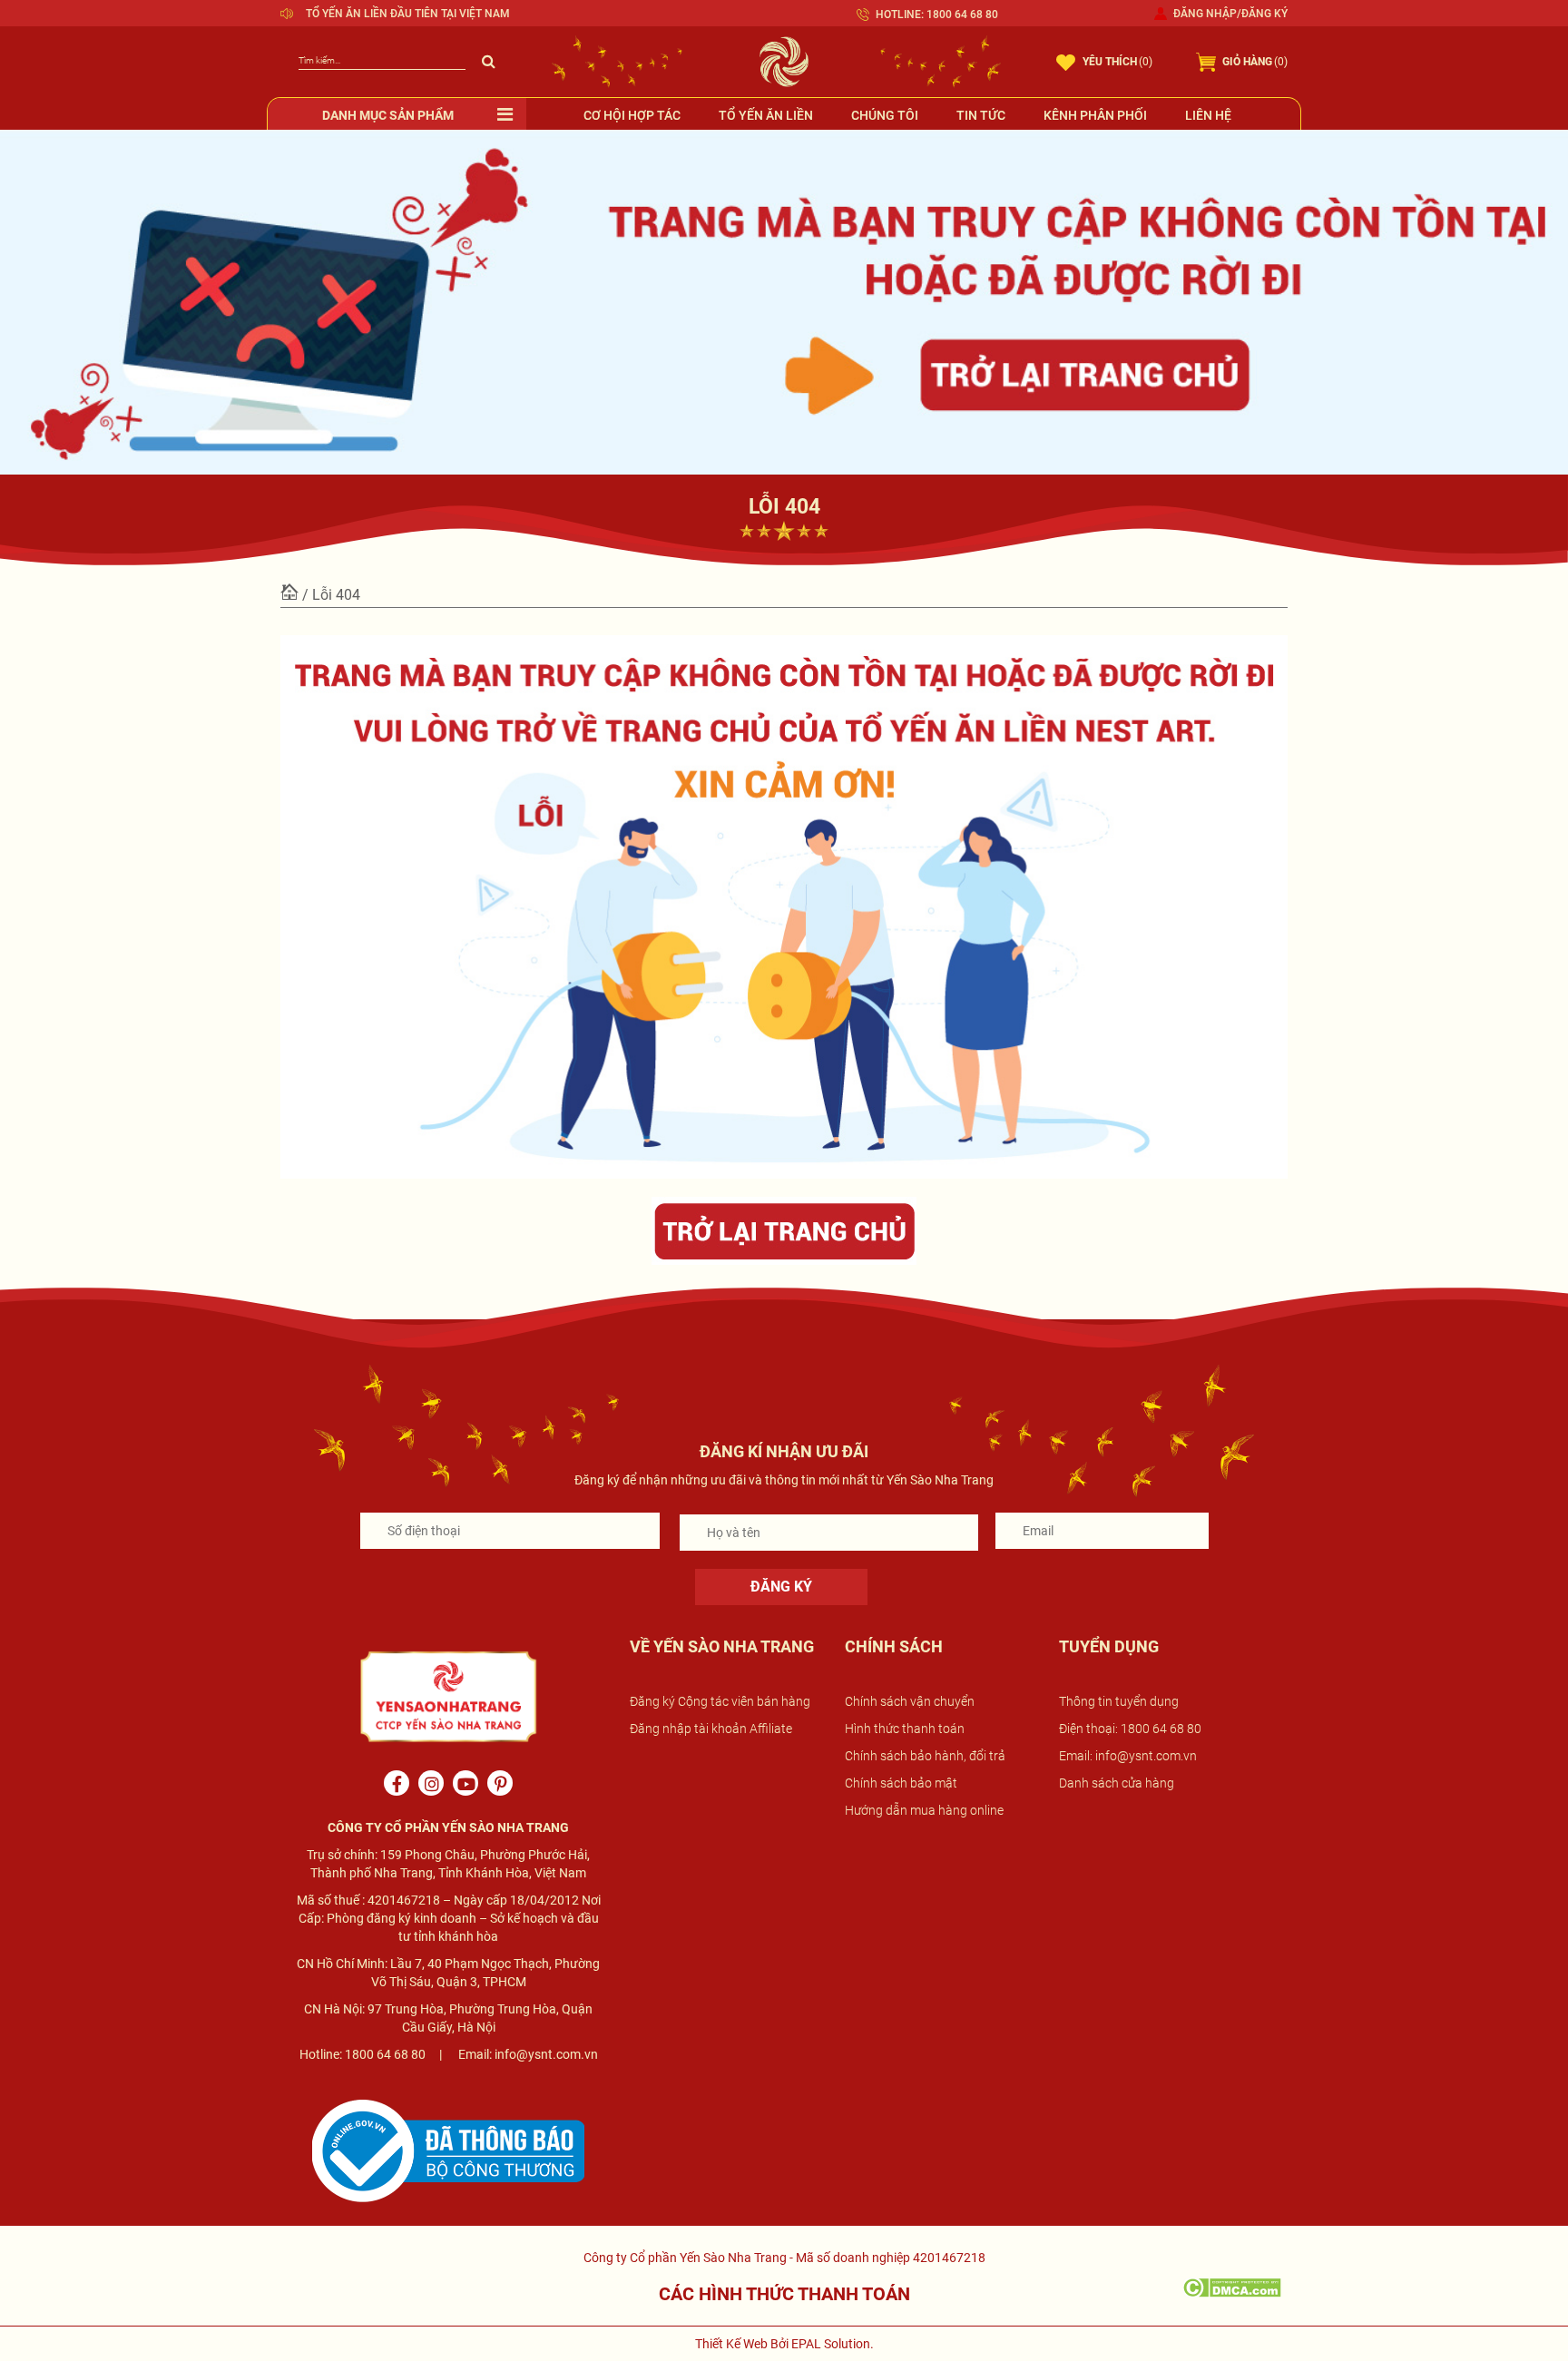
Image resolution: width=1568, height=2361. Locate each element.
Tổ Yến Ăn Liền (766, 115)
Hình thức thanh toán (905, 1729)
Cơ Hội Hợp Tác (632, 115)
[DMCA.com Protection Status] (1232, 2287)
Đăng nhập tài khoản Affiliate (711, 1729)
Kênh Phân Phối (1095, 115)
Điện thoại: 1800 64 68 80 (1130, 1729)
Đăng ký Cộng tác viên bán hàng (720, 1701)
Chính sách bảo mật (901, 1783)
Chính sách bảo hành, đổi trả (925, 1756)
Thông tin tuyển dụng (1119, 1701)
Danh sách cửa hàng (1117, 1783)
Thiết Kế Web (731, 2344)
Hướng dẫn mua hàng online (924, 1810)
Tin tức (981, 115)
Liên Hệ (1208, 115)
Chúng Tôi (885, 115)
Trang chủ (289, 593)
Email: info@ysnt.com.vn (1128, 1756)
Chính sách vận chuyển (910, 1701)
